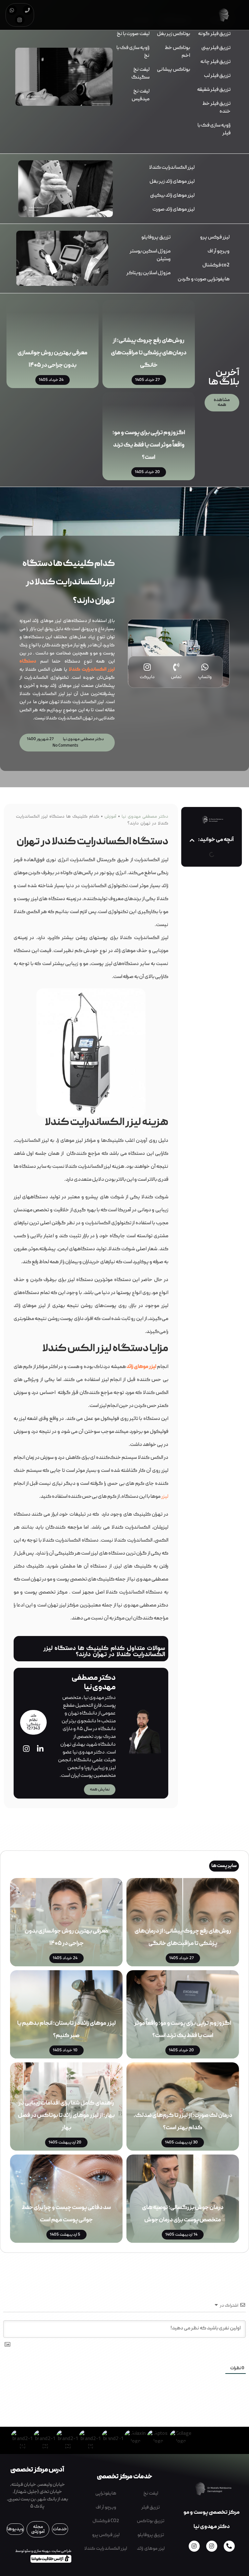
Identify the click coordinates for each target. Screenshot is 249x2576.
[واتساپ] (205, 667)
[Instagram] (20, 20)
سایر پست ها (224, 1866)
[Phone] (28, 10)
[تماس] (176, 667)
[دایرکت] (147, 667)
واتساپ (205, 677)
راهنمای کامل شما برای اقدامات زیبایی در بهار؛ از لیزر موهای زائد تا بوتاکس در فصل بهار (66, 2116)
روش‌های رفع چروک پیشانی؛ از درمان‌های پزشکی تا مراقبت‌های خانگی (149, 353)
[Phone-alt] (229, 2546)
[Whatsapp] (12, 10)
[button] (192, 840)
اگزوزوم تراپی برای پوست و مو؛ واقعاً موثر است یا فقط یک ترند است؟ (149, 445)
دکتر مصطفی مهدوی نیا (145, 817)
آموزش (110, 817)
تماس (176, 677)
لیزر (165, 1497)
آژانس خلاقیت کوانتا (49, 2558)
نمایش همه (100, 1790)
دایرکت (147, 677)
